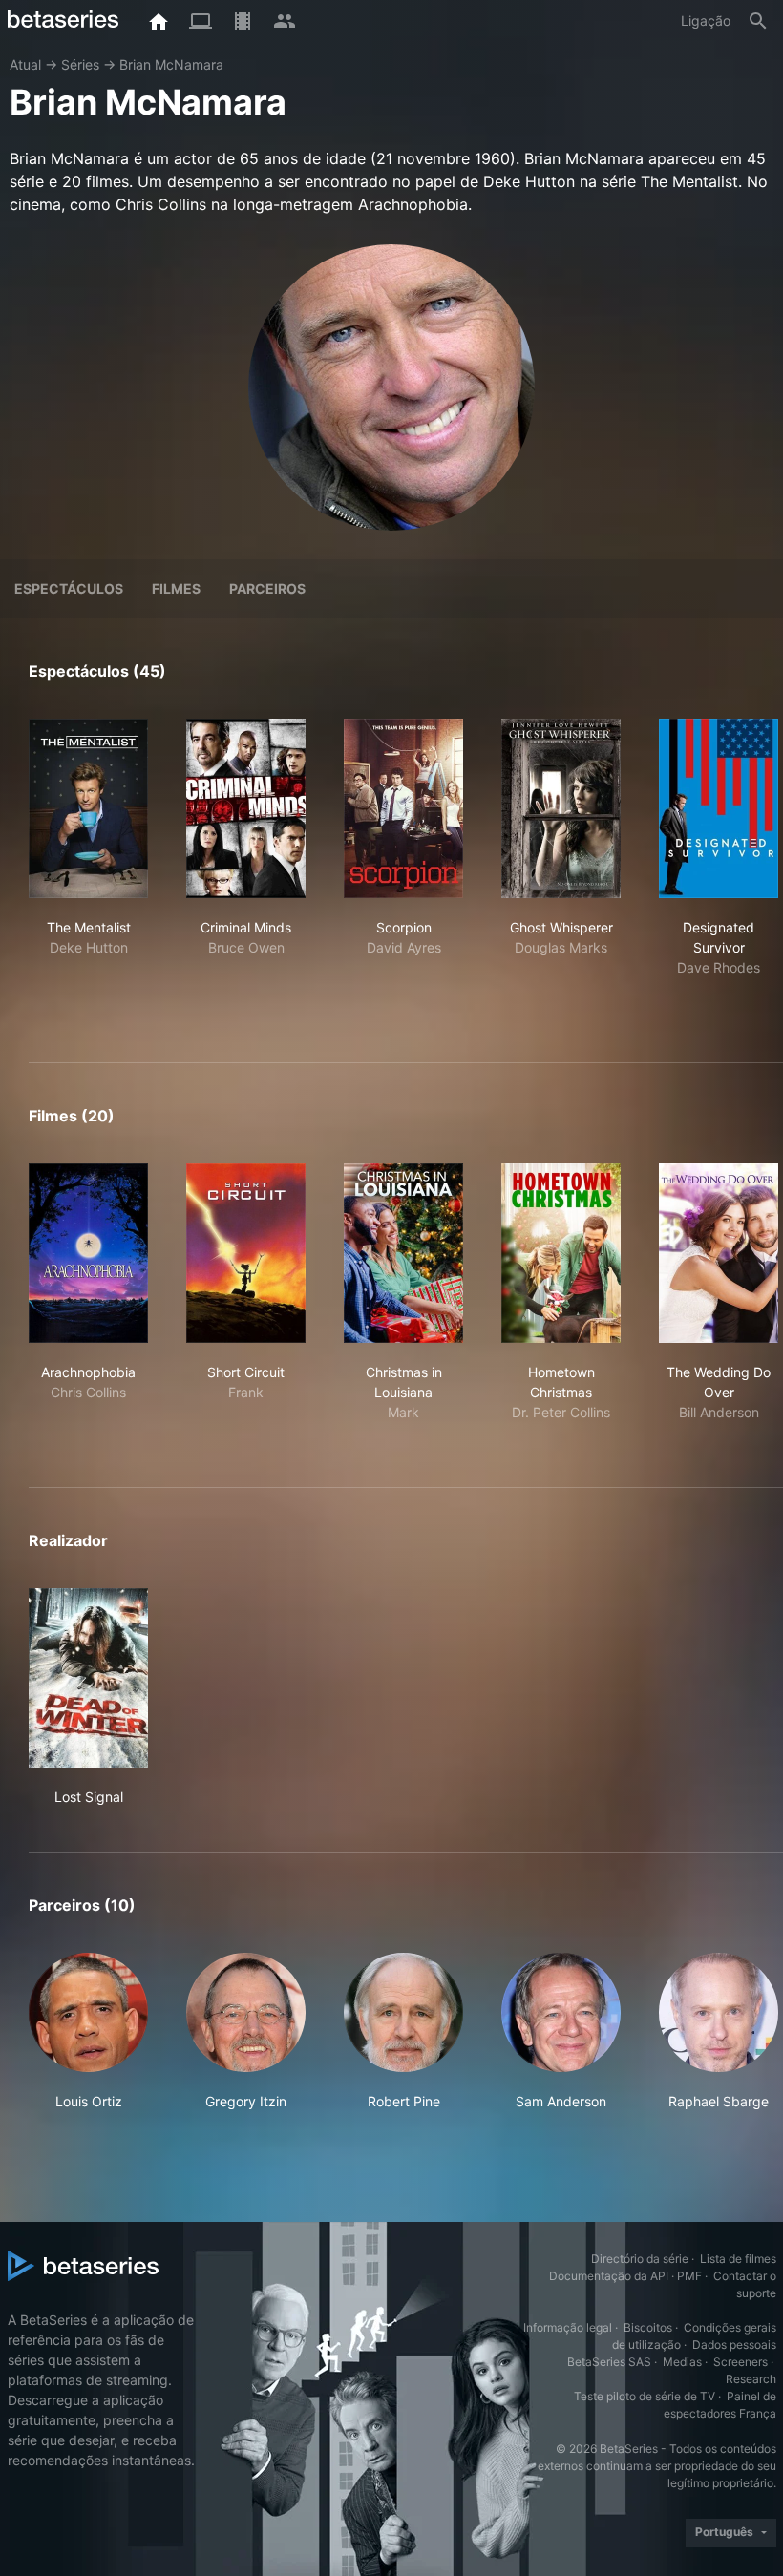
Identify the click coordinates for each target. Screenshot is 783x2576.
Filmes (176, 588)
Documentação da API (609, 2276)
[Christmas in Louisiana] (403, 1253)
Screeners (741, 2362)
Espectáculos (69, 588)
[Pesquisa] (758, 21)
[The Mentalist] (88, 808)
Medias (682, 2362)
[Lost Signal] (88, 1678)
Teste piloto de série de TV (645, 2396)
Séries (80, 64)
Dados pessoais (734, 2345)
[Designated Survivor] (719, 808)
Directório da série (640, 2259)
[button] (88, 2042)
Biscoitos (648, 2327)
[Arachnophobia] (88, 1253)
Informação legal (568, 2327)
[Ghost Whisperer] (561, 808)
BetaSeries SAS (609, 2362)
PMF (689, 2276)
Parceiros (267, 588)
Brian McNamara (171, 64)
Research (751, 2379)
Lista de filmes (738, 2259)
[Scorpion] (403, 808)
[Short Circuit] (246, 1253)
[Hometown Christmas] (561, 1253)
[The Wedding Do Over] (719, 1253)
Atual (25, 64)
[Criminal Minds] (246, 808)
